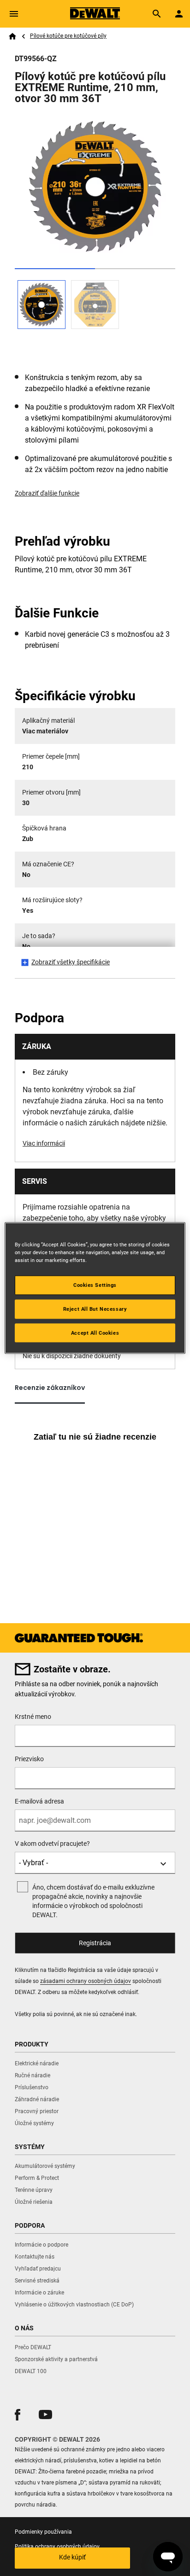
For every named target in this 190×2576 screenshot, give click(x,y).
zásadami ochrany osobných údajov (86, 1981)
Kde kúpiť (72, 2557)
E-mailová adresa (39, 1801)
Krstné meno (33, 1717)
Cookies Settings (95, 1285)
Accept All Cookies (95, 1332)
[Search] (157, 14)
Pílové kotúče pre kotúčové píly (68, 36)
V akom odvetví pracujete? (52, 1844)
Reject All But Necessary (95, 1308)
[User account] (179, 14)
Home (12, 36)
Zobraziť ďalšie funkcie (47, 493)
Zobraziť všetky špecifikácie (71, 962)
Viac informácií (44, 1143)
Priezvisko (29, 1759)
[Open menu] (14, 14)
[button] (18, 2415)
